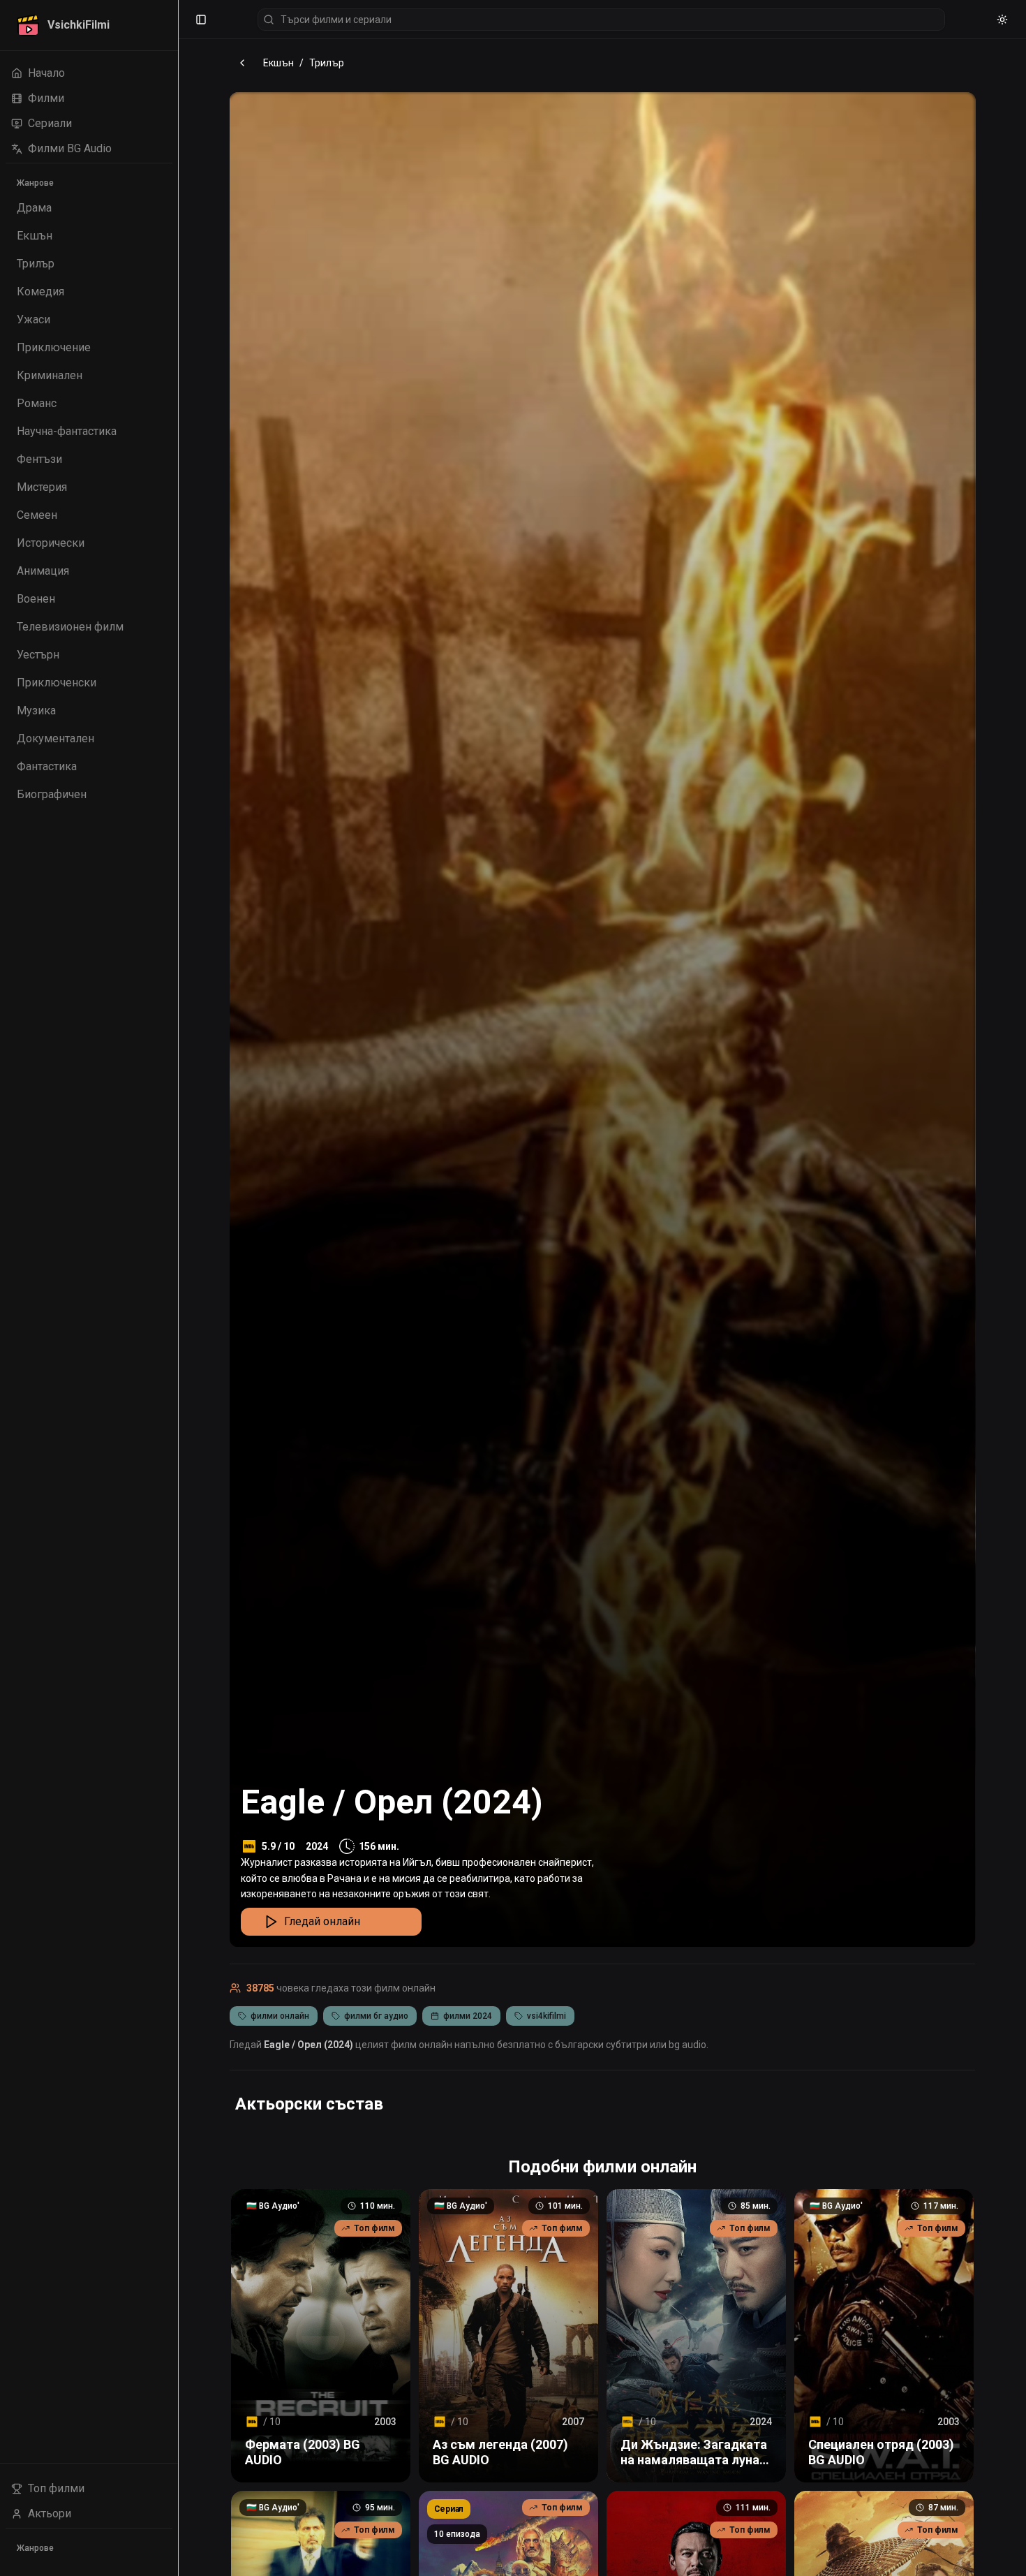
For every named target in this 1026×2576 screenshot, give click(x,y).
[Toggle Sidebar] (178, 1288)
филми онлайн (280, 2016)
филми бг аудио (376, 2016)
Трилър (327, 63)
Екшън (278, 63)
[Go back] (242, 63)
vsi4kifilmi (547, 2016)
